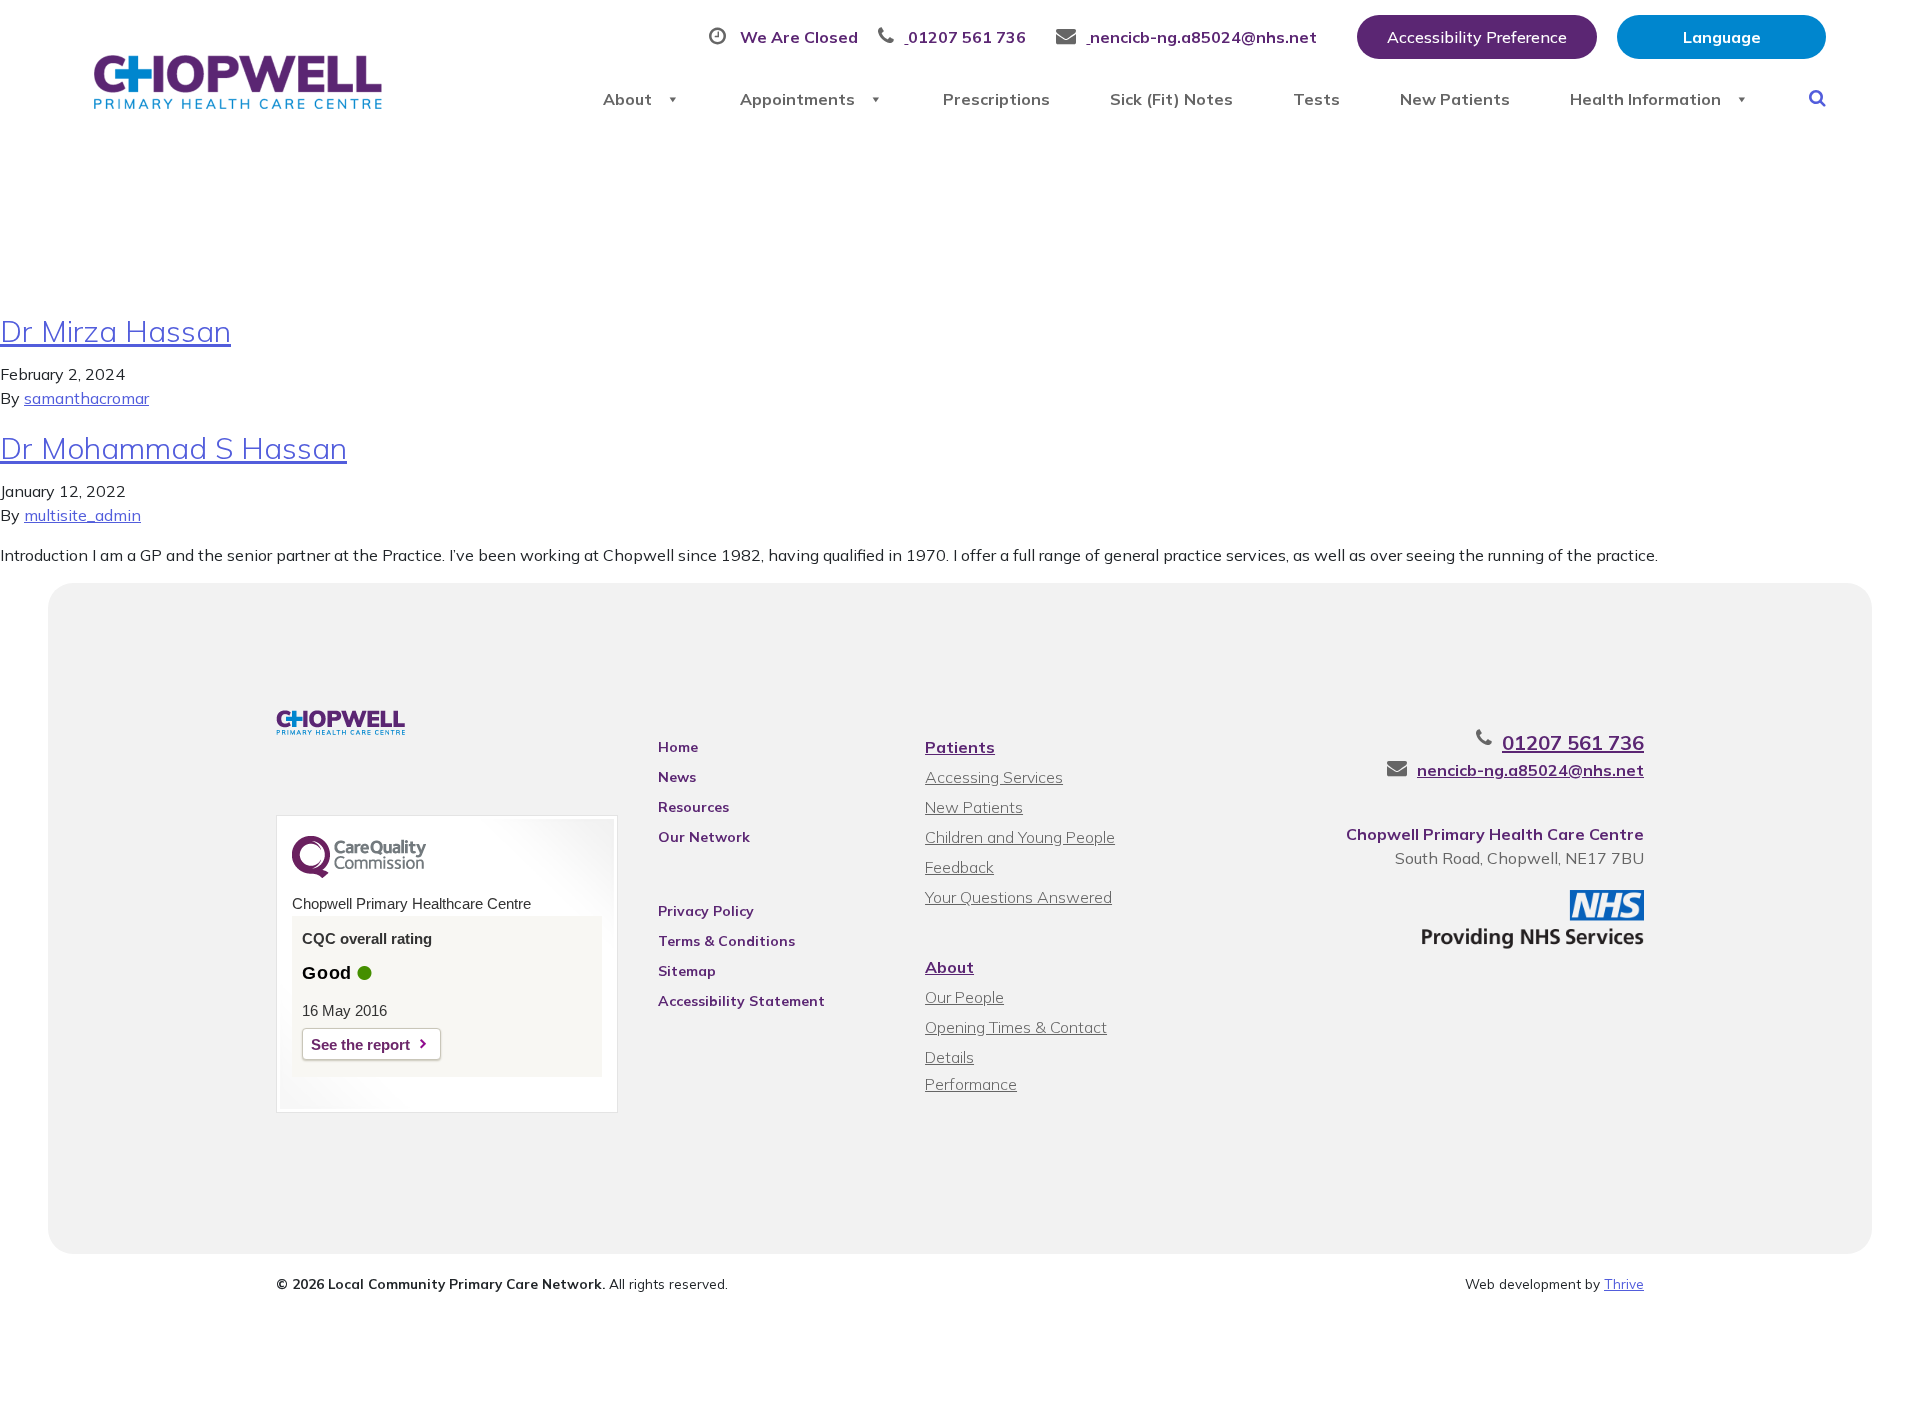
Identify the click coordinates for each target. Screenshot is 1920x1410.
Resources (693, 807)
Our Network (704, 837)
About (627, 99)
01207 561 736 (1573, 742)
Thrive (1624, 1283)
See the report (360, 1044)
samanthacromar (86, 398)
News (677, 777)
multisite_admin (82, 515)
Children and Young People (1020, 837)
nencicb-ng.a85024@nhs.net (1530, 770)
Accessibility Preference (1477, 37)
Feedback (959, 867)
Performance (971, 1084)
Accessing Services (994, 777)
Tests (1316, 99)
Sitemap (687, 971)
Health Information (1645, 99)
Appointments (797, 99)
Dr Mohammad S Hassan (173, 448)
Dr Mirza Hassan (115, 331)
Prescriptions (996, 99)
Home (678, 747)
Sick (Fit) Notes (1171, 99)
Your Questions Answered (1018, 897)
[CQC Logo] (359, 873)
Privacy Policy (706, 911)
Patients (960, 747)
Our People (964, 997)
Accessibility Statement (741, 1001)
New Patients (1455, 99)
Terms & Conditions (726, 941)
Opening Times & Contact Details (1016, 1029)
